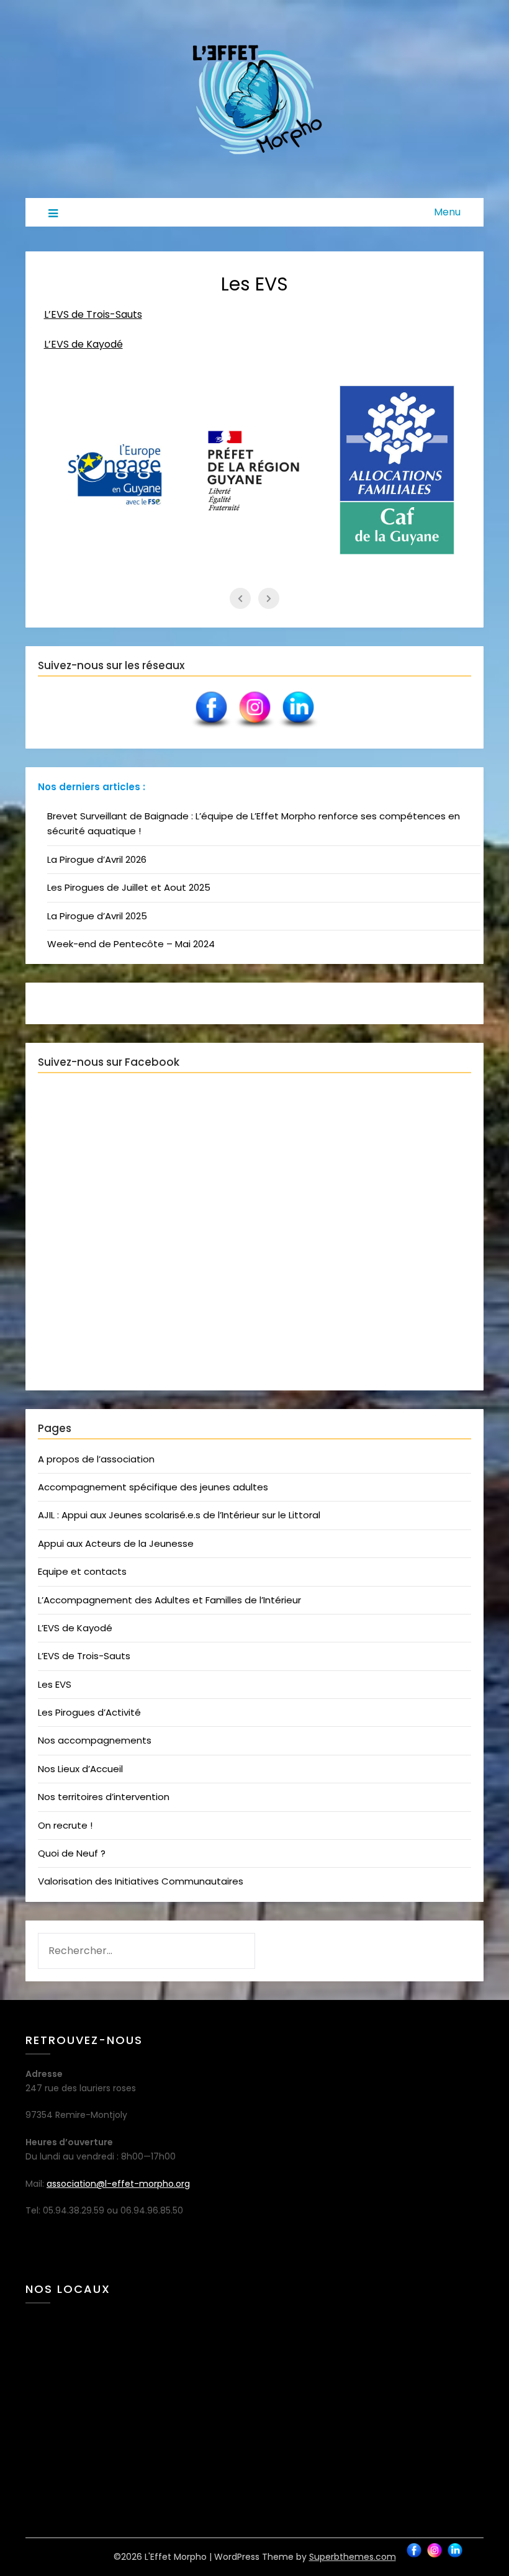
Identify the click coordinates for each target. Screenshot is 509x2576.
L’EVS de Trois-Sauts (93, 314)
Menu (447, 212)
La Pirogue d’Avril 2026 (97, 859)
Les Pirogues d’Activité (89, 1712)
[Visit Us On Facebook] (211, 728)
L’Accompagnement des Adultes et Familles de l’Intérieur (169, 1600)
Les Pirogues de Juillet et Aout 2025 (129, 887)
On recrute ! (65, 1825)
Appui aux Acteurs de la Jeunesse (116, 1543)
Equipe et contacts (82, 1571)
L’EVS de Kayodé (83, 344)
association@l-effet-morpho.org (118, 2184)
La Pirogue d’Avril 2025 (97, 916)
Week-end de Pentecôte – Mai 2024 (131, 944)
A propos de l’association (96, 1459)
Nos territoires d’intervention (104, 1797)
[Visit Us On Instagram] (254, 728)
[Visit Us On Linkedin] (298, 728)
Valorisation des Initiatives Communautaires (141, 1881)
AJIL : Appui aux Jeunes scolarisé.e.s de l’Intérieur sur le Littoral (179, 1515)
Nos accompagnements (95, 1740)
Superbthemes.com (353, 2557)
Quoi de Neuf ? (72, 1853)
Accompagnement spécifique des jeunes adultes (153, 1487)
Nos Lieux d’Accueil (80, 1769)
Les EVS (55, 1684)
